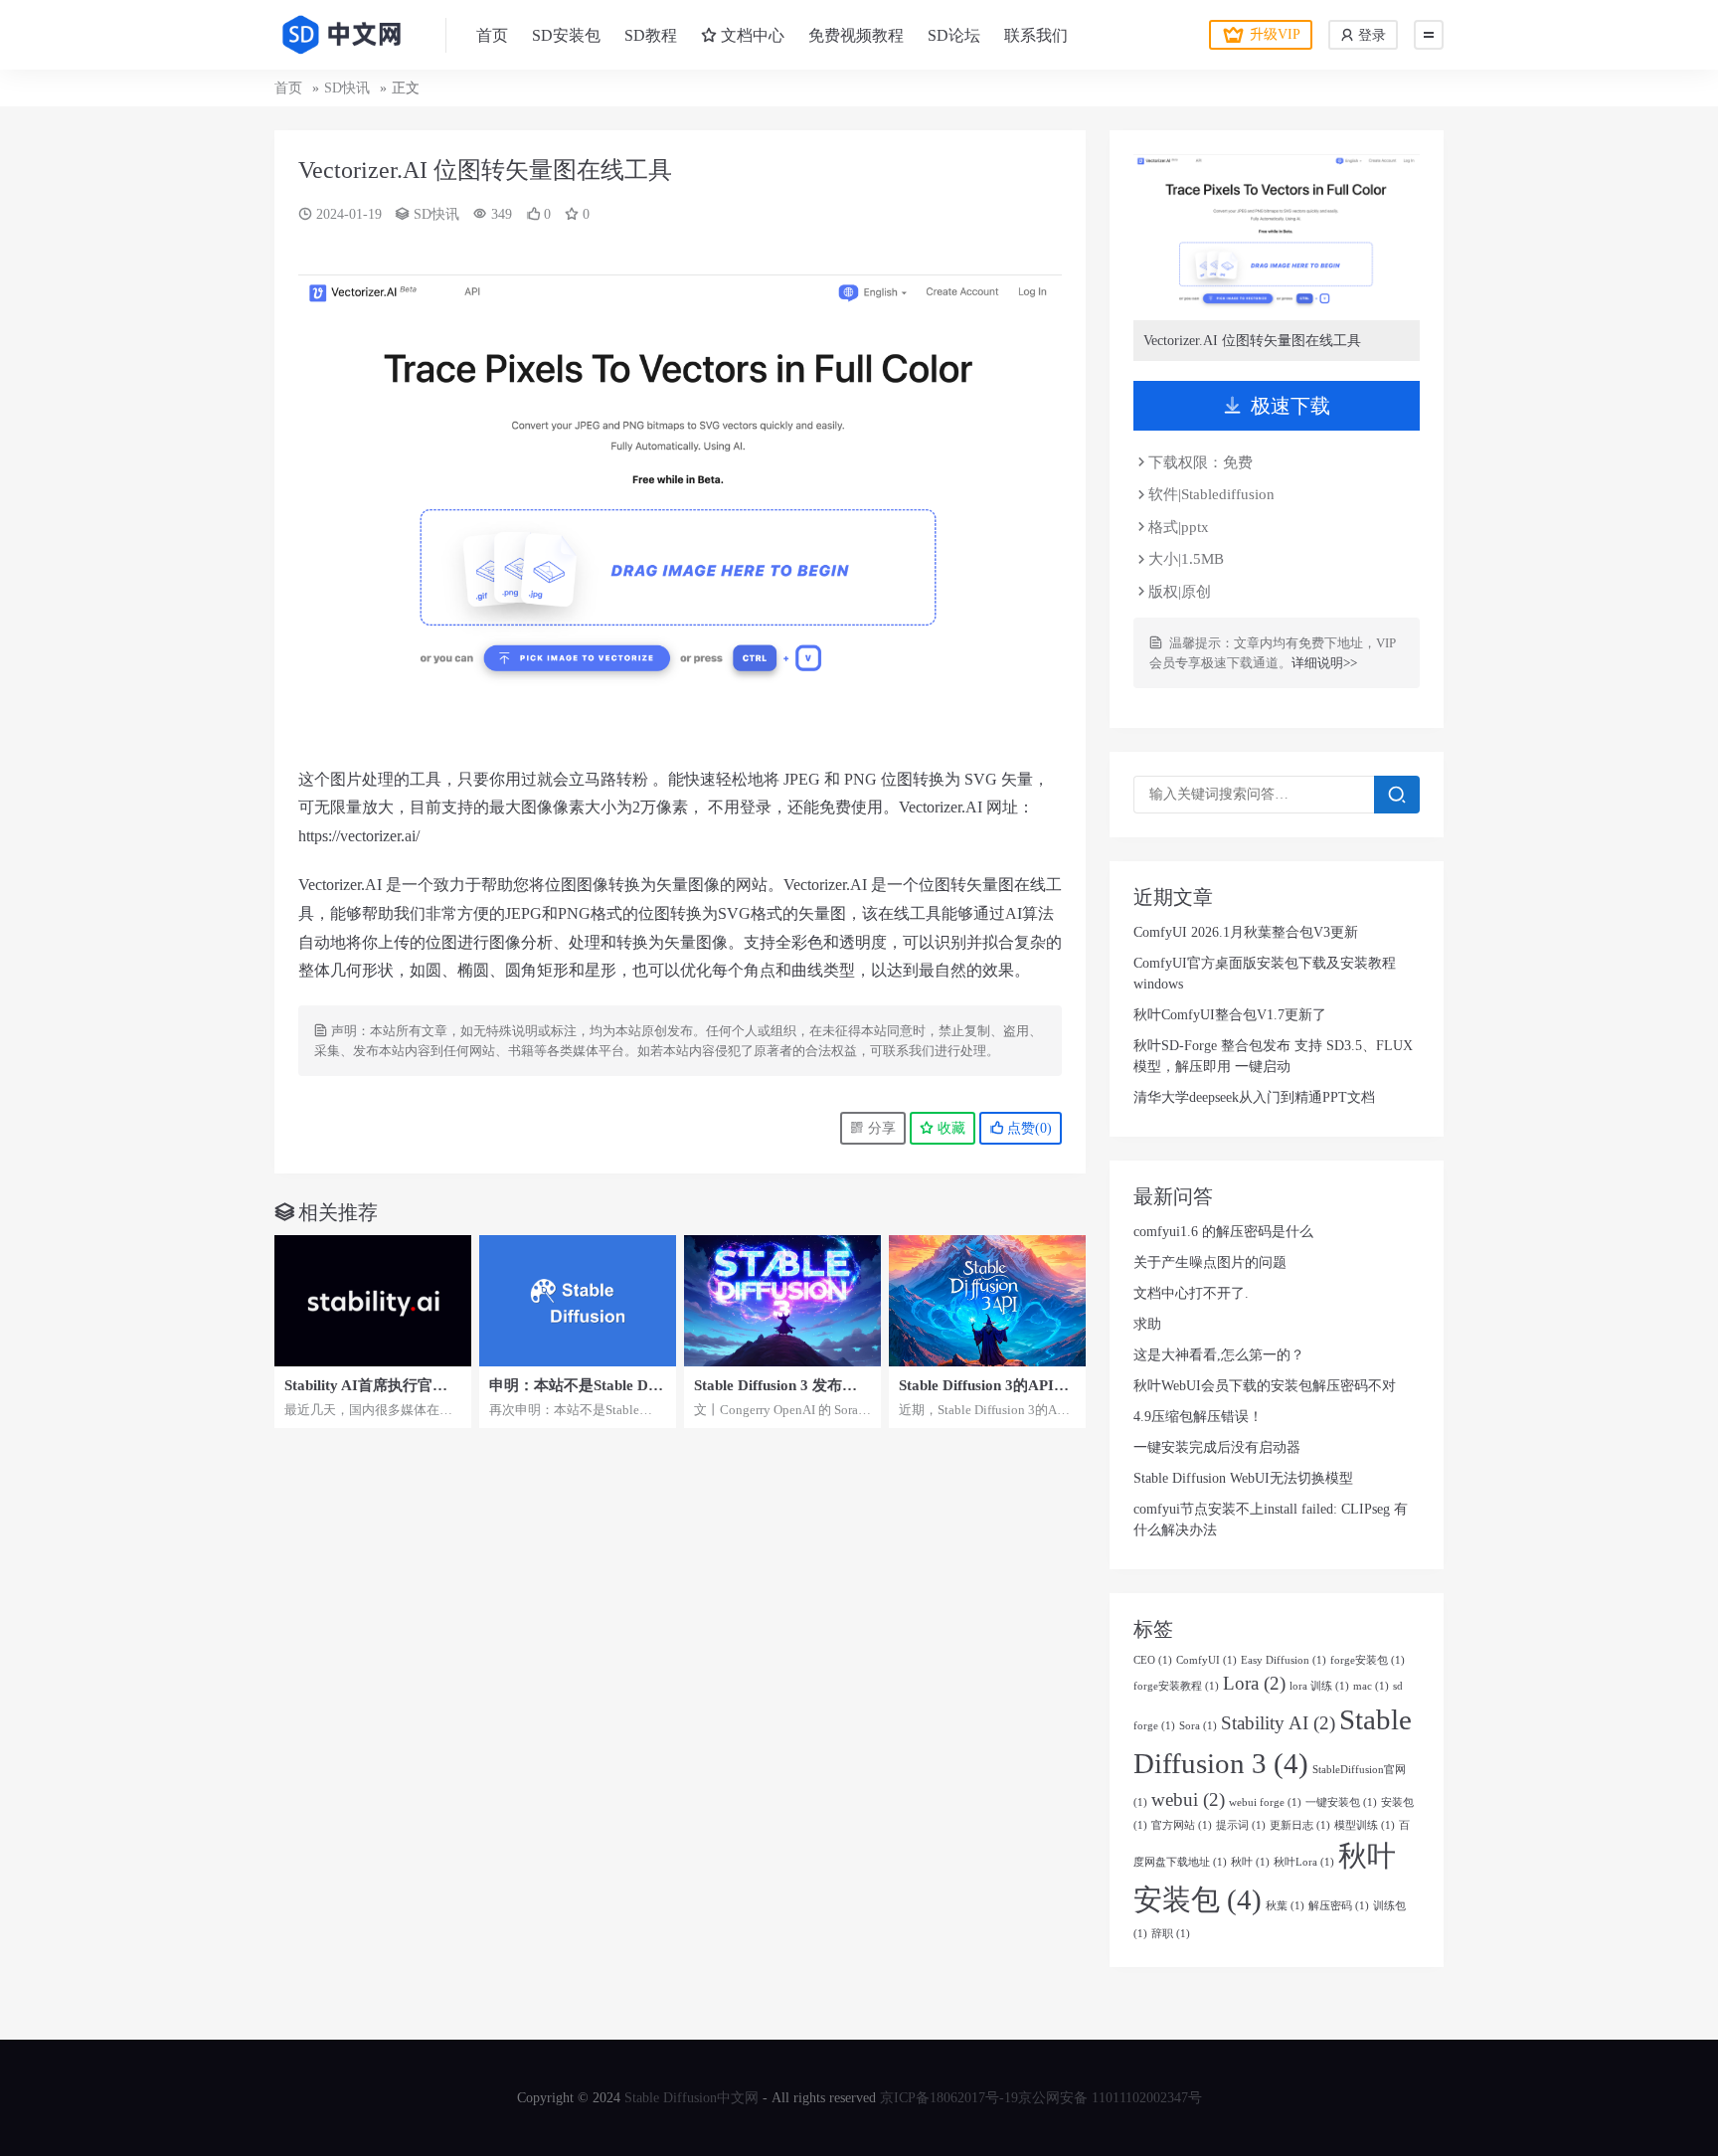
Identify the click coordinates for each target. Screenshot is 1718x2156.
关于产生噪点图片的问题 (1210, 1262)
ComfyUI (1206, 1660)
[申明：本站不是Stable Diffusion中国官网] (578, 1301)
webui (1188, 1799)
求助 (1147, 1324)
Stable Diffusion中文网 (691, 2098)
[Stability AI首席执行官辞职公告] (373, 1301)
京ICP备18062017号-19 (949, 2098)
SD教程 (651, 35)
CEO (1153, 1660)
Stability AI (1278, 1723)
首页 (492, 35)
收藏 (949, 1128)
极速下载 (1290, 406)
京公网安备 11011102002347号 (1110, 2098)
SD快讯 (347, 88)
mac (1371, 1686)
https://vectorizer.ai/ (359, 836)
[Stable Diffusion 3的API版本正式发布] (987, 1301)
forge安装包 (1368, 1660)
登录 (1370, 35)
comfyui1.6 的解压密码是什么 (1223, 1232)
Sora (1198, 1726)
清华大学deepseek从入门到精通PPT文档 (1254, 1097)
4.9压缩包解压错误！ (1198, 1417)
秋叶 (1250, 1862)
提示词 (1241, 1825)
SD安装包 (566, 35)
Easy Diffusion (1284, 1660)
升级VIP (1275, 34)
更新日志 (1300, 1825)
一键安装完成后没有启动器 (1217, 1447)
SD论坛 (954, 35)
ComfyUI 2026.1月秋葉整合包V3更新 (1246, 932)
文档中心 (751, 35)
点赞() (1028, 1128)
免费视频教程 (856, 35)
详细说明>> (1324, 663)
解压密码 (1339, 1906)
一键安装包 (1341, 1802)
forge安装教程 (1176, 1686)
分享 (880, 1128)
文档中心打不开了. (1191, 1293)
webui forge (1265, 1802)
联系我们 (1036, 35)
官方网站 (1182, 1825)
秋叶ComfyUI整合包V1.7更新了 (1230, 1015)
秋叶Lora (1304, 1862)
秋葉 (1285, 1906)
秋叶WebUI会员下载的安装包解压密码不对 (1265, 1386)
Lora (1254, 1683)
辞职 (1171, 1934)
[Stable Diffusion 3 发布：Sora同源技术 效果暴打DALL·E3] (782, 1301)
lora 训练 (1319, 1686)
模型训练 (1365, 1825)
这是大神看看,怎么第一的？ (1219, 1355)
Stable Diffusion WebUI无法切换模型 (1243, 1478)
